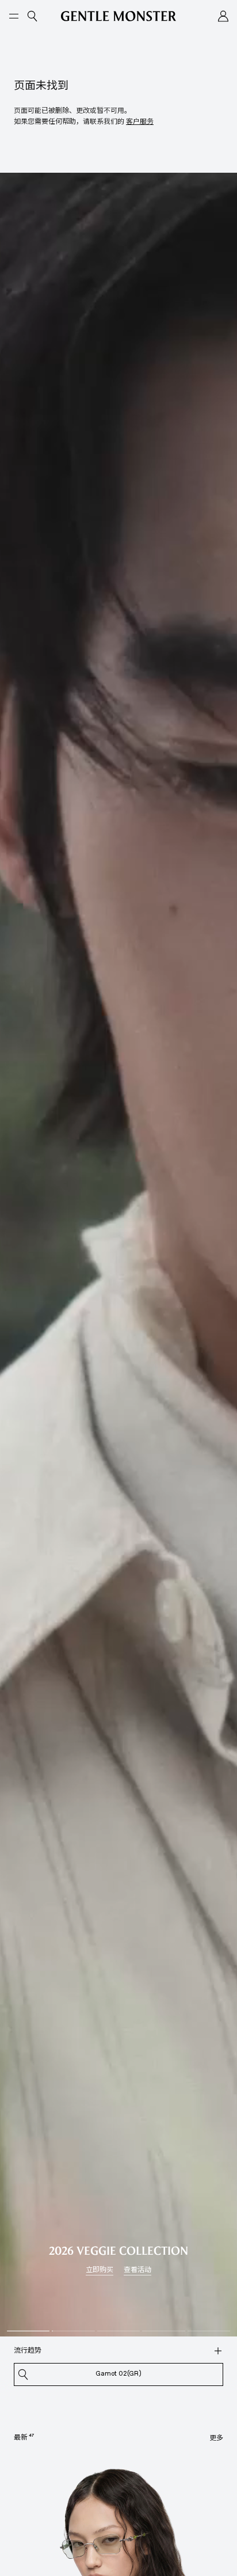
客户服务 (140, 121)
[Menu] (14, 16)
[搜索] (218, 2351)
